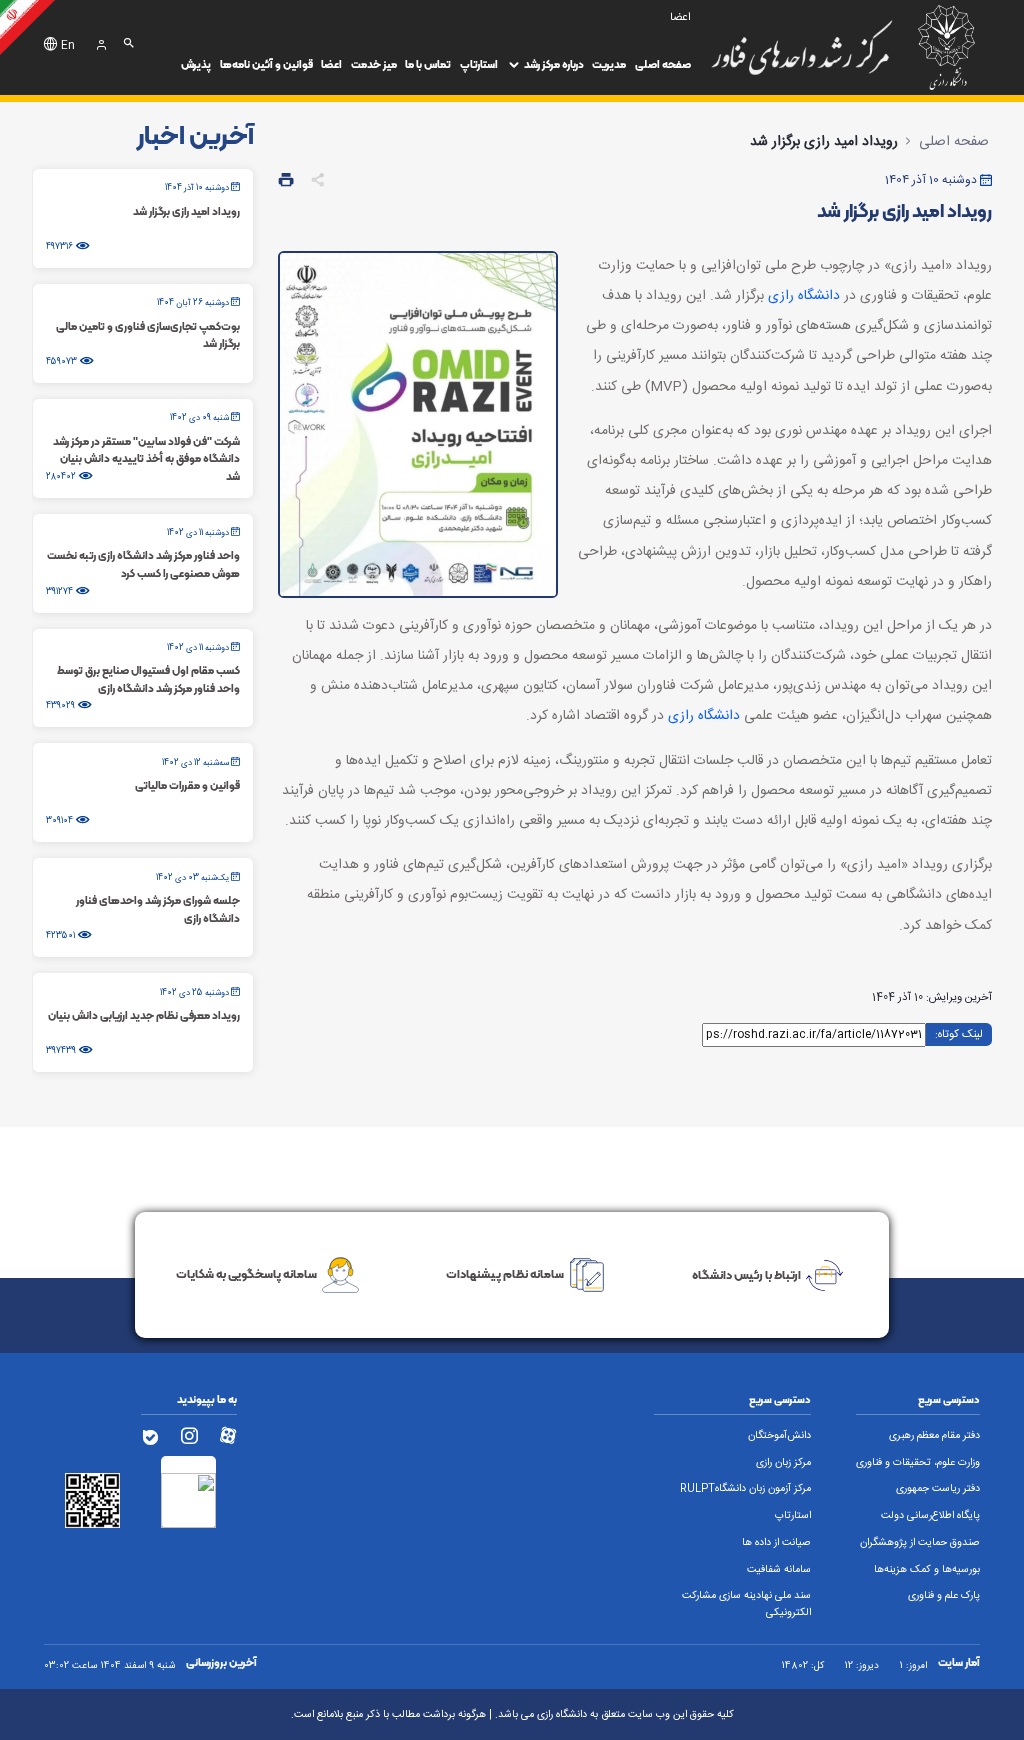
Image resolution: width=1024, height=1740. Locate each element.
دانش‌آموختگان (779, 1436)
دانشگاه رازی (804, 296)
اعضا (331, 64)
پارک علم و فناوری (944, 1596)
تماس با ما (428, 64)
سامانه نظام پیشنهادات (505, 1273)
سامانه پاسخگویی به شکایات (246, 1273)
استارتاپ (479, 64)
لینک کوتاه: (959, 1033)
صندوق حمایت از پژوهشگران (920, 1543)
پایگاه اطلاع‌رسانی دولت (930, 1516)
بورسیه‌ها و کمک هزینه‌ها (927, 1570)
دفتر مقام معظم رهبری (934, 1436)
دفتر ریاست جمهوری (938, 1489)
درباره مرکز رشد (554, 64)
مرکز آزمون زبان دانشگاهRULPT (745, 1489)
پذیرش (196, 64)
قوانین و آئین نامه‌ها (266, 64)
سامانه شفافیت (779, 1570)
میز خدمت (374, 64)
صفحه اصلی (663, 64)
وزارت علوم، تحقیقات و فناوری (918, 1463)
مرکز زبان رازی (783, 1463)
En (68, 46)
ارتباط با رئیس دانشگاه (746, 1273)
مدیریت (609, 64)
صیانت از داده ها (776, 1543)
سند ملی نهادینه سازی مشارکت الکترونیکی (746, 1604)
